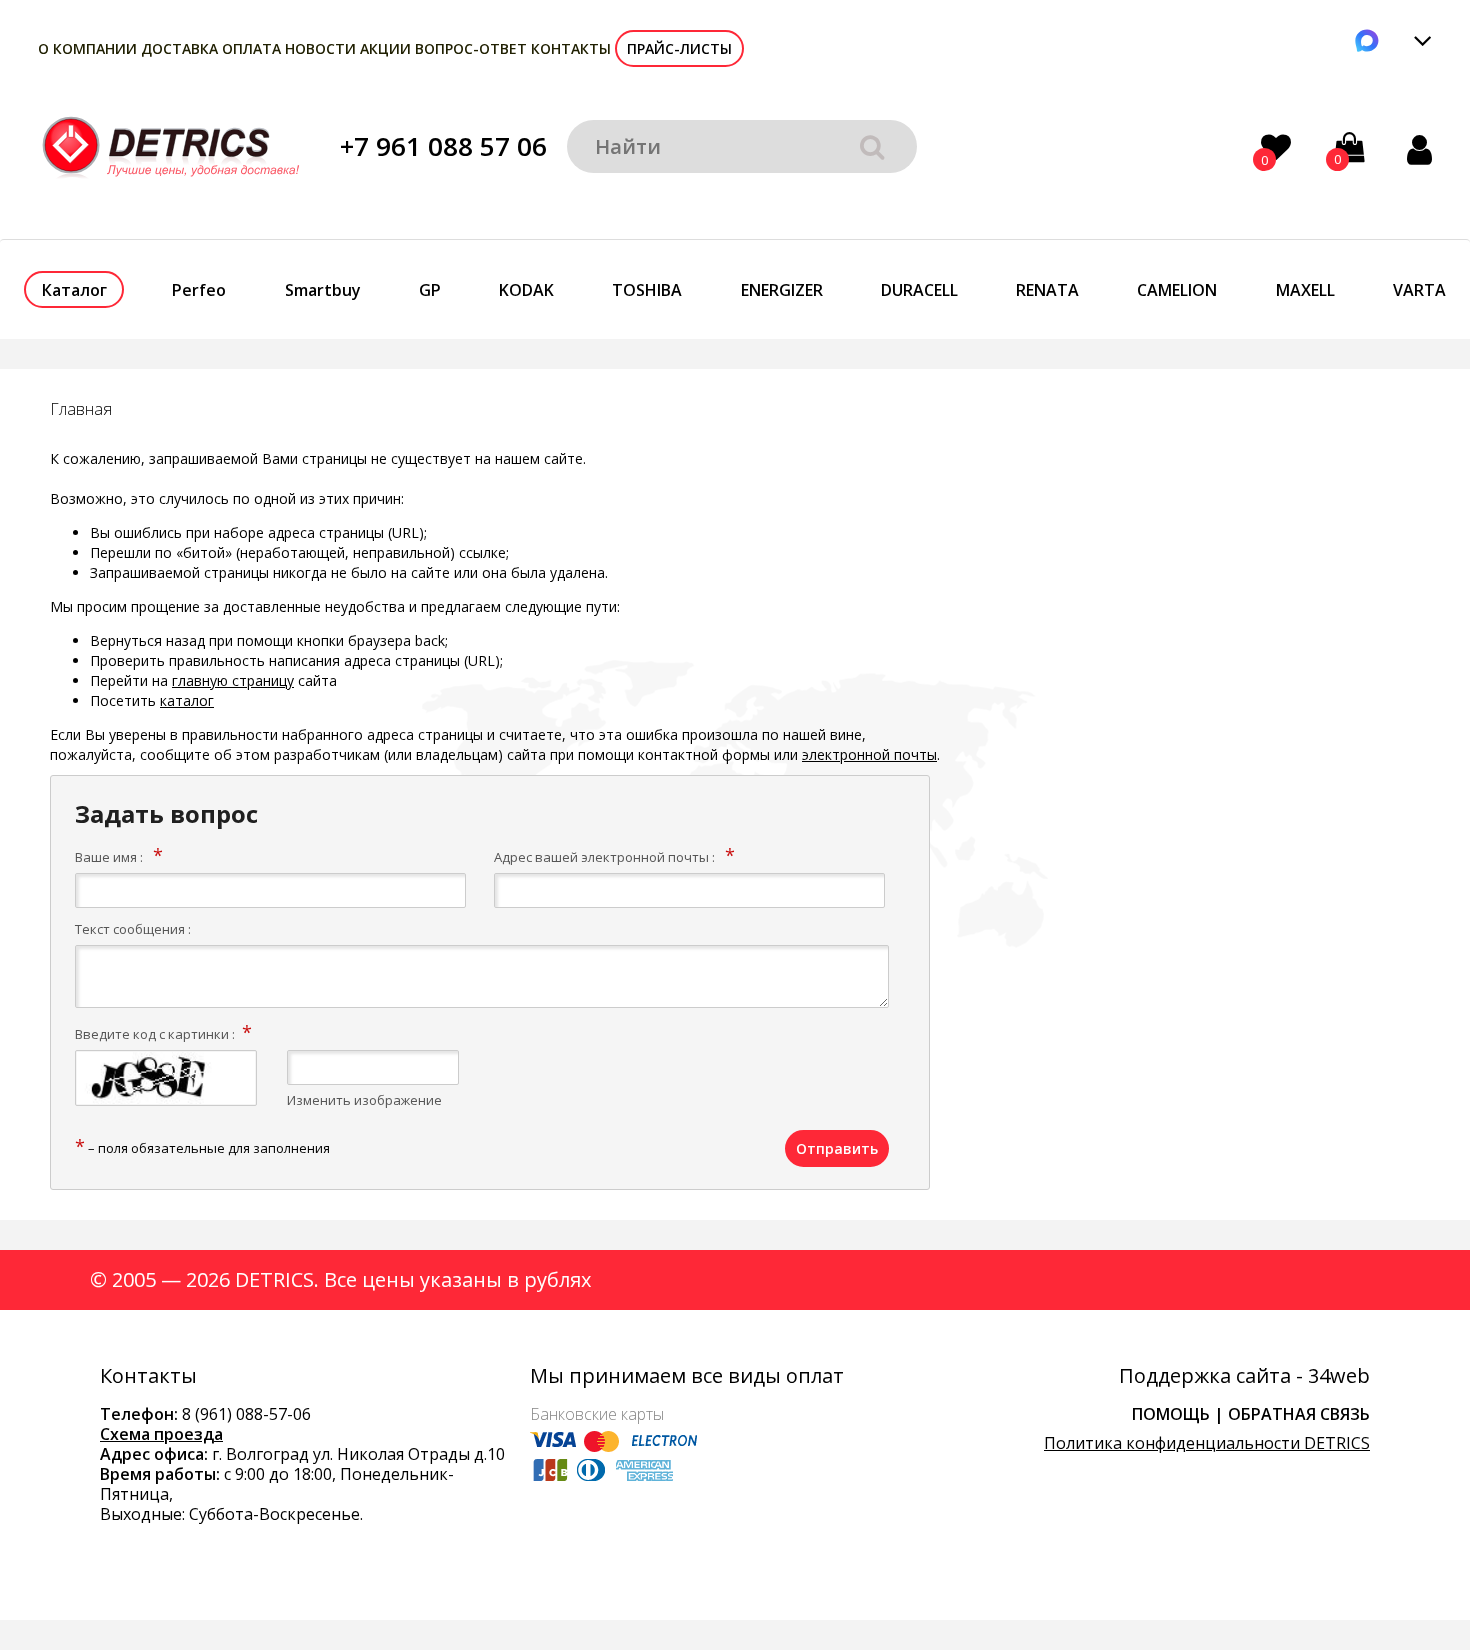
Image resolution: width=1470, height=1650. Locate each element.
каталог (187, 700)
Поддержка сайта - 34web (1244, 1376)
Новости (320, 48)
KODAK (526, 290)
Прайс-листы (679, 48)
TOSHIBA (647, 290)
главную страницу (233, 680)
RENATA (1047, 290)
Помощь (1171, 1414)
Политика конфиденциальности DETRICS (1207, 1443)
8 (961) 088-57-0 (242, 1414)
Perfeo (199, 290)
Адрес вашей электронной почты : (604, 857)
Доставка (179, 48)
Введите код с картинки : (155, 1034)
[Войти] (1419, 149)
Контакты (571, 48)
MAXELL (1305, 290)
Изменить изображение (364, 1100)
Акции (385, 48)
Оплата (251, 48)
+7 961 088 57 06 (443, 146)
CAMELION (1177, 290)
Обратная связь (1299, 1414)
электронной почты (869, 754)
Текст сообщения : (133, 929)
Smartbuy (323, 290)
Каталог (74, 290)
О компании (87, 48)
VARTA (1419, 290)
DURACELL (919, 290)
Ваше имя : (109, 857)
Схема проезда (161, 1434)
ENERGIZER (782, 290)
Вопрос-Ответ (471, 48)
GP (430, 290)
